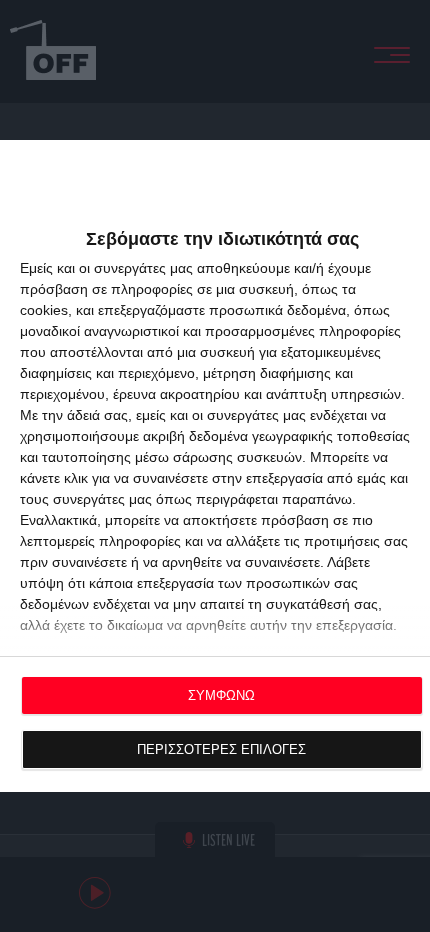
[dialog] (215, 466)
